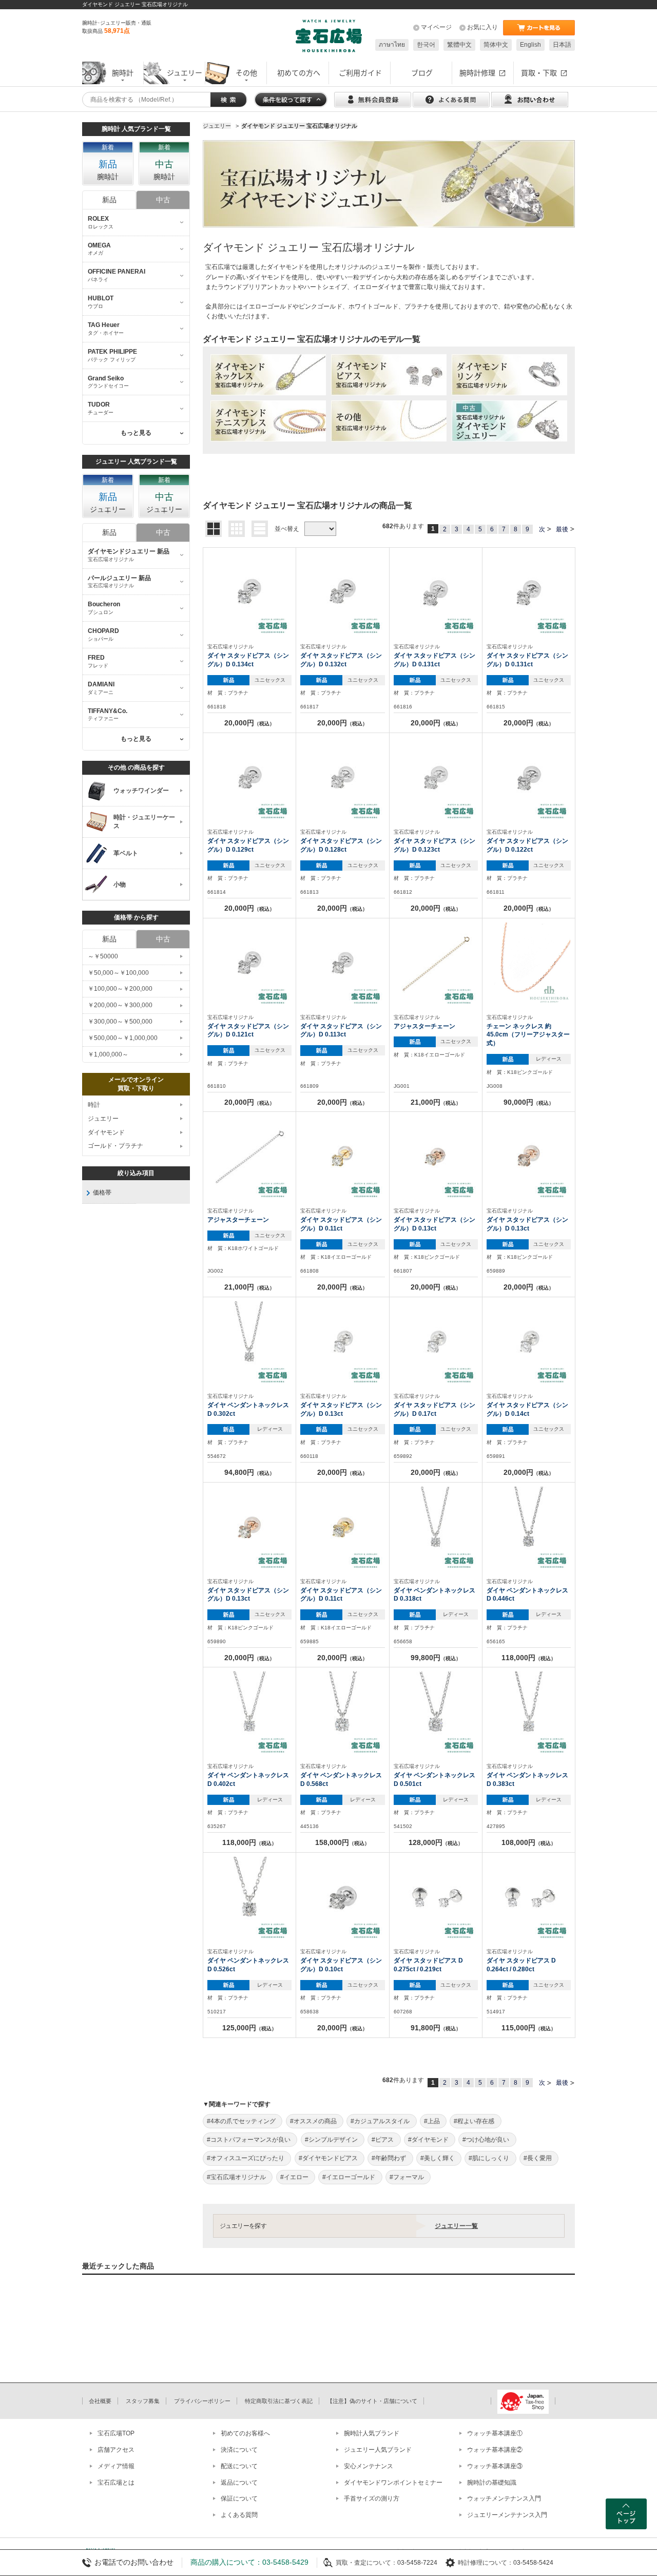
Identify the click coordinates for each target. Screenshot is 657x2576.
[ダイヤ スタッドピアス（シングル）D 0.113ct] (342, 964)
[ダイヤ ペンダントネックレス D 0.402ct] (249, 1713)
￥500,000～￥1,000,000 (123, 1038)
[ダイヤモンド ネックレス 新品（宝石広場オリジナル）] (268, 375)
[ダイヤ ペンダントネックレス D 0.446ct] (529, 1528)
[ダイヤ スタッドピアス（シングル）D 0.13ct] (436, 1157)
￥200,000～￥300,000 (120, 1005)
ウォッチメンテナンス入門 (504, 2498)
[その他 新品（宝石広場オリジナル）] (389, 421)
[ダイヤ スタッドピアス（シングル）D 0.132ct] (342, 593)
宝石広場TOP (116, 2433)
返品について (239, 2483)
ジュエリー (103, 1119)
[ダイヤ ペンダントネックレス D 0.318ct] (436, 1528)
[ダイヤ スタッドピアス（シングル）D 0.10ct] (342, 1898)
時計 (94, 1105)
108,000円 (529, 1842)
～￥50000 (103, 956)
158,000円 (342, 1842)
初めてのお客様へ (245, 2433)
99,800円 (436, 1658)
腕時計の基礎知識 (492, 2483)
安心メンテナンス (369, 2466)
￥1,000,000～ (108, 1054)
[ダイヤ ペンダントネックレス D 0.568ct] (342, 1713)
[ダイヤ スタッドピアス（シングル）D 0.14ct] (529, 1342)
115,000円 (529, 2028)
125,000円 (249, 2028)
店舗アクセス (116, 2450)
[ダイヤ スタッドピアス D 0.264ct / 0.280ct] (529, 1898)
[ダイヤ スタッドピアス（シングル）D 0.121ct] (249, 964)
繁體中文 (459, 45)
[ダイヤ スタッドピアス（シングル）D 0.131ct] (436, 593)
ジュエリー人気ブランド (378, 2450)
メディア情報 (116, 2466)
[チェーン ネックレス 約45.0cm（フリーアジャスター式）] (529, 964)
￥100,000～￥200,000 (120, 989)
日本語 (562, 45)
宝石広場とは (116, 2483)
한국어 (426, 45)
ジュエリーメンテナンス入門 (507, 2515)
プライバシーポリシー (202, 2401)
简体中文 (496, 45)
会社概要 (100, 2401)
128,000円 (436, 1842)
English (530, 45)
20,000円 (249, 723)
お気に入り (482, 27)
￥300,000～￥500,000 (120, 1022)
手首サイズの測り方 (372, 2498)
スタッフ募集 (143, 2401)
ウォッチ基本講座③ (495, 2466)
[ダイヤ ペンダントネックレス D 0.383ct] (529, 1713)
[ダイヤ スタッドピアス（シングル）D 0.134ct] (249, 593)
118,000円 (529, 1658)
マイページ (436, 27)
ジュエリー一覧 (456, 2226)
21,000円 (436, 1102)
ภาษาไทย (392, 45)
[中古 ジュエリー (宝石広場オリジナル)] (509, 421)
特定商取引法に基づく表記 (279, 2401)
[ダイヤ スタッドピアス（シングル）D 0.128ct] (342, 778)
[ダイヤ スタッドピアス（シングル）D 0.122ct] (529, 778)
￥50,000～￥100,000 (118, 973)
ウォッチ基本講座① (495, 2433)
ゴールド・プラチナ (115, 1146)
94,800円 (249, 1472)
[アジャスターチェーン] (436, 964)
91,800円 (436, 2028)
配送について (239, 2466)
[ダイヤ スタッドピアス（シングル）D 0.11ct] (342, 1157)
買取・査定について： (366, 2563)
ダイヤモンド (106, 1132)
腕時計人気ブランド (372, 2433)
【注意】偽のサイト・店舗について (372, 2401)
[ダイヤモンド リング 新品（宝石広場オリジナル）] (509, 375)
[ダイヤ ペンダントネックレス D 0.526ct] (249, 1898)
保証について (239, 2498)
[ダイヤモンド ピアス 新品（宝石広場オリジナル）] (389, 375)
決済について (239, 2450)
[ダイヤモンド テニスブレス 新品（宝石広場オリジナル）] (268, 421)
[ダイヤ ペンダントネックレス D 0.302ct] (249, 1342)
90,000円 (529, 1102)
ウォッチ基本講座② (495, 2450)
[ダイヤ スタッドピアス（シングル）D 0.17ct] (436, 1342)
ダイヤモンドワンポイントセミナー (393, 2483)
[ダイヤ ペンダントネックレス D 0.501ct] (436, 1713)
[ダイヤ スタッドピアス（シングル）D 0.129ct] (249, 778)
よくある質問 (239, 2515)
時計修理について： (486, 2563)
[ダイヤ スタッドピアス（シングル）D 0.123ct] (436, 778)
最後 (562, 529)
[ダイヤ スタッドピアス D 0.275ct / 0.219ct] (436, 1898)
